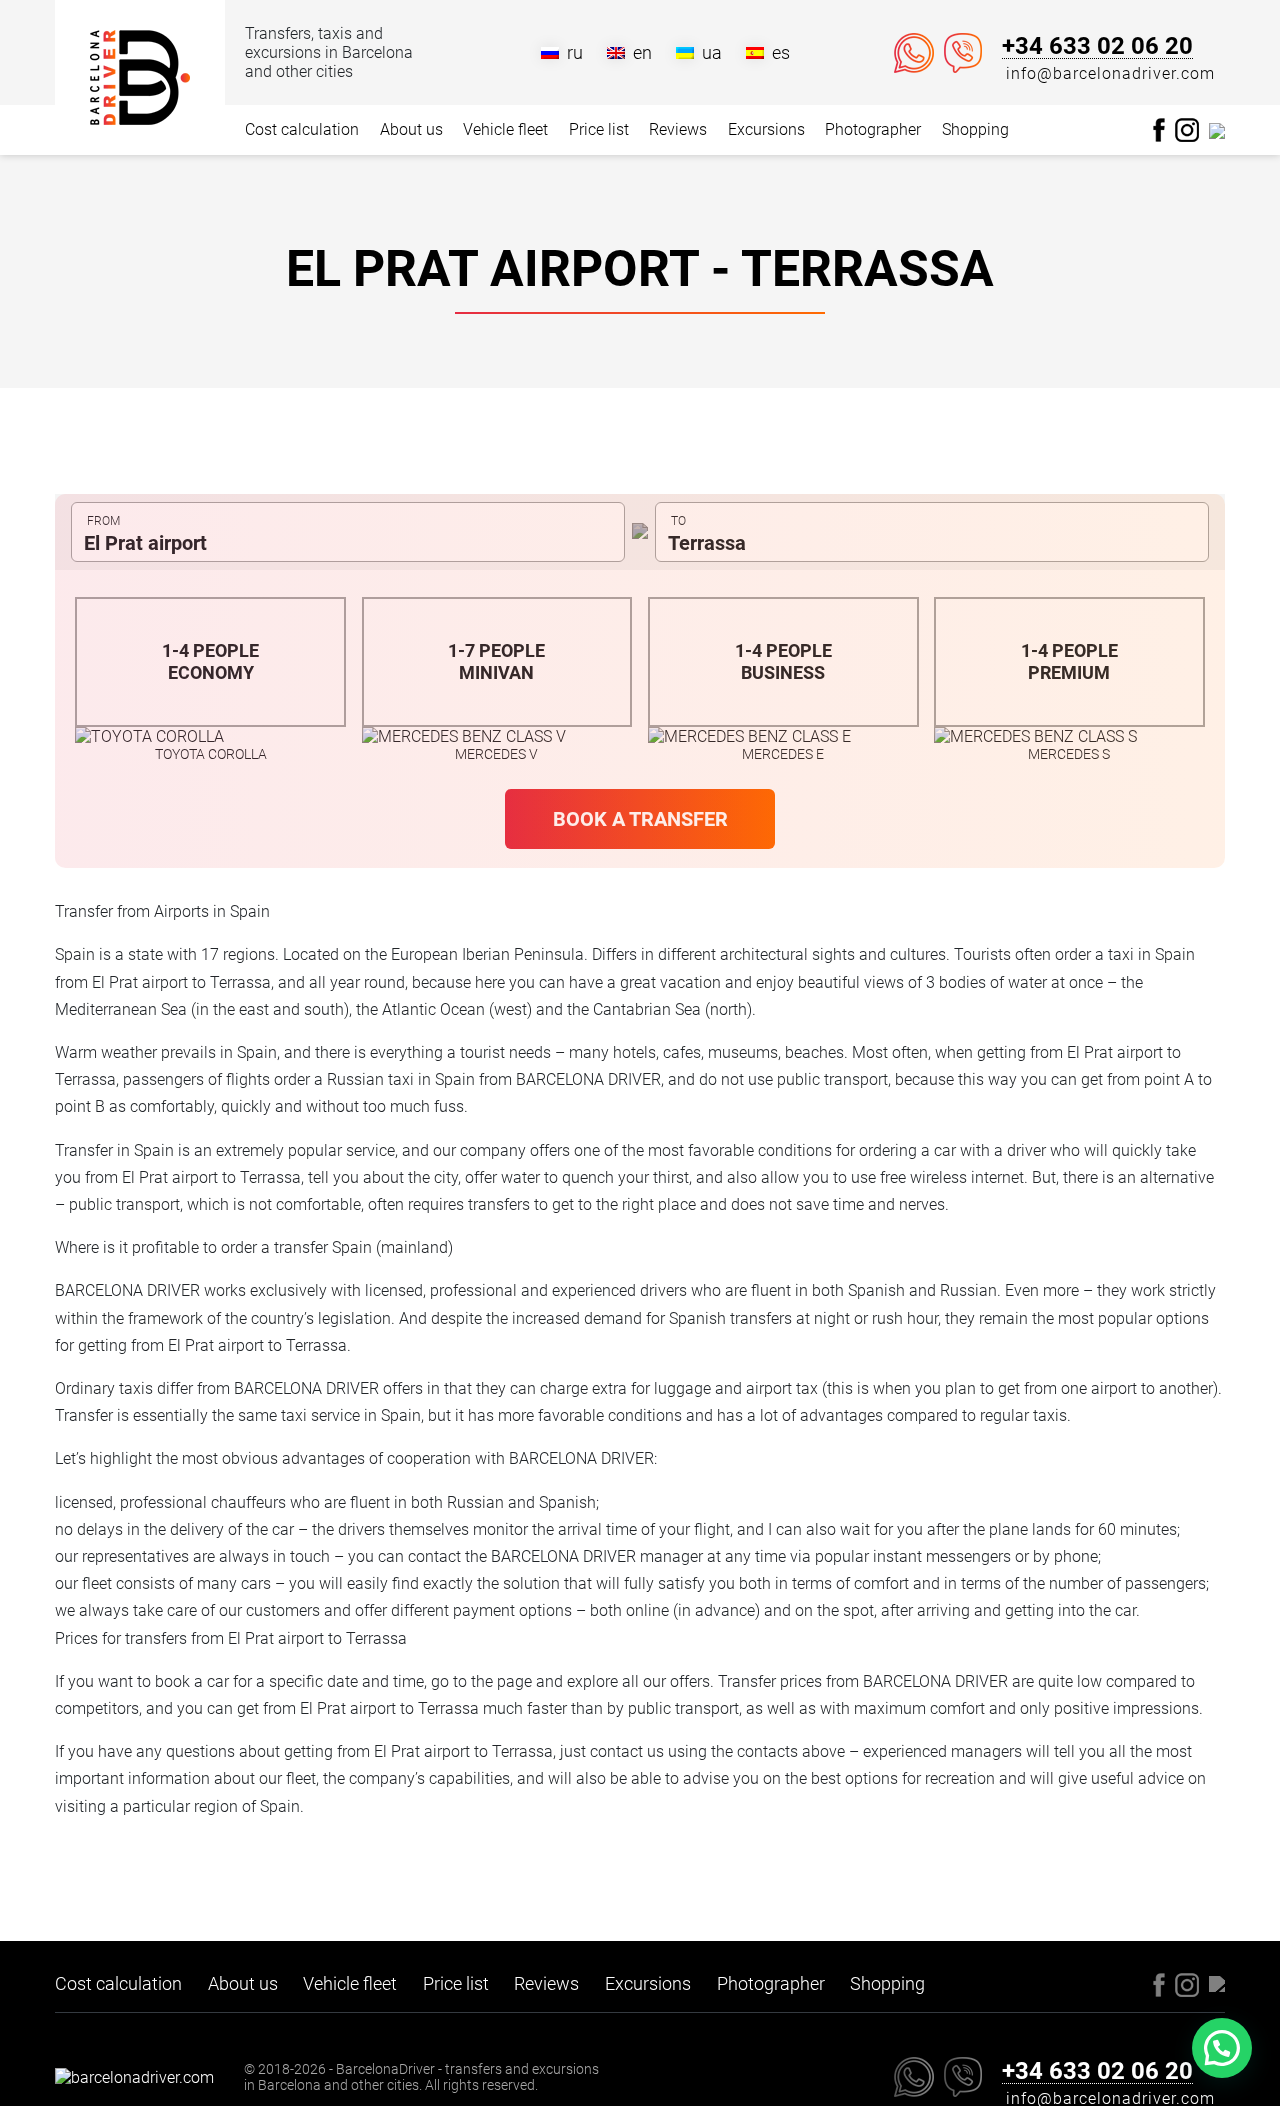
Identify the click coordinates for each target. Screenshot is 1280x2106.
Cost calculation (302, 129)
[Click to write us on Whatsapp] (914, 53)
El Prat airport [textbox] (145, 543)
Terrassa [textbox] (707, 543)
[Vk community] (1187, 128)
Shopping (975, 129)
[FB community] (1159, 128)
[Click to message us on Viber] (963, 53)
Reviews (678, 129)
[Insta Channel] (1217, 129)
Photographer (873, 129)
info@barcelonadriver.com (1110, 73)
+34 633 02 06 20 (1097, 46)
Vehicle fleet (505, 129)
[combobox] (348, 532)
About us (411, 129)
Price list (599, 129)
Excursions (766, 129)
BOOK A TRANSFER (640, 819)
